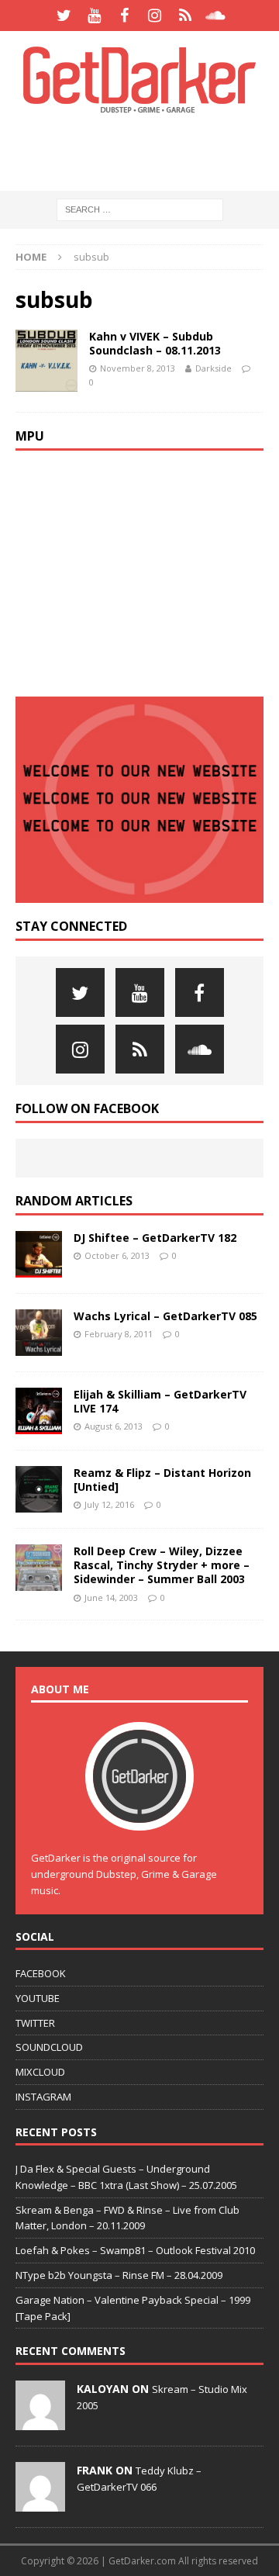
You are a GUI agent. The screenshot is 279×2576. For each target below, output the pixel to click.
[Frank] (40, 2503)
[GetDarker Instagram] (155, 16)
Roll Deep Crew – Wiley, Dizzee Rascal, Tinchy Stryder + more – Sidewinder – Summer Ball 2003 (162, 1565)
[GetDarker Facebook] (124, 16)
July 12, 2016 (109, 1504)
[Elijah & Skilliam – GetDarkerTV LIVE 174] (39, 1411)
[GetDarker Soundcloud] (215, 16)
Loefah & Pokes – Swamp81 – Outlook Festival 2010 (135, 2250)
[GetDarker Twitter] (64, 16)
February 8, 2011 (119, 1334)
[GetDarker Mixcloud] (185, 16)
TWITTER (35, 2023)
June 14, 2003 (111, 1597)
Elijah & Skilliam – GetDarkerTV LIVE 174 (160, 1401)
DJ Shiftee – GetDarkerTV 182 (155, 1238)
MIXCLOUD (40, 2072)
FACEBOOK (41, 1973)
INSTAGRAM (43, 2097)
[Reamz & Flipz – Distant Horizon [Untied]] (39, 1489)
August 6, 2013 (114, 1426)
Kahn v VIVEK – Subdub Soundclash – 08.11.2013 (155, 343)
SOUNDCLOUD (49, 2047)
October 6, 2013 (117, 1255)
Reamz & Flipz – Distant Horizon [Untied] (162, 1480)
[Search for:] (140, 209)
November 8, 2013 (138, 368)
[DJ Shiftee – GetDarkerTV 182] (39, 1254)
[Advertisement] (147, 151)
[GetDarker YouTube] (94, 16)
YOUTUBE (38, 1998)
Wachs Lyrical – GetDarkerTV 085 (165, 1316)
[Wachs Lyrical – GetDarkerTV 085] (39, 1333)
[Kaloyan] (40, 2422)
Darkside (214, 368)
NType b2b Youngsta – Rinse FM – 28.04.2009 (119, 2275)
